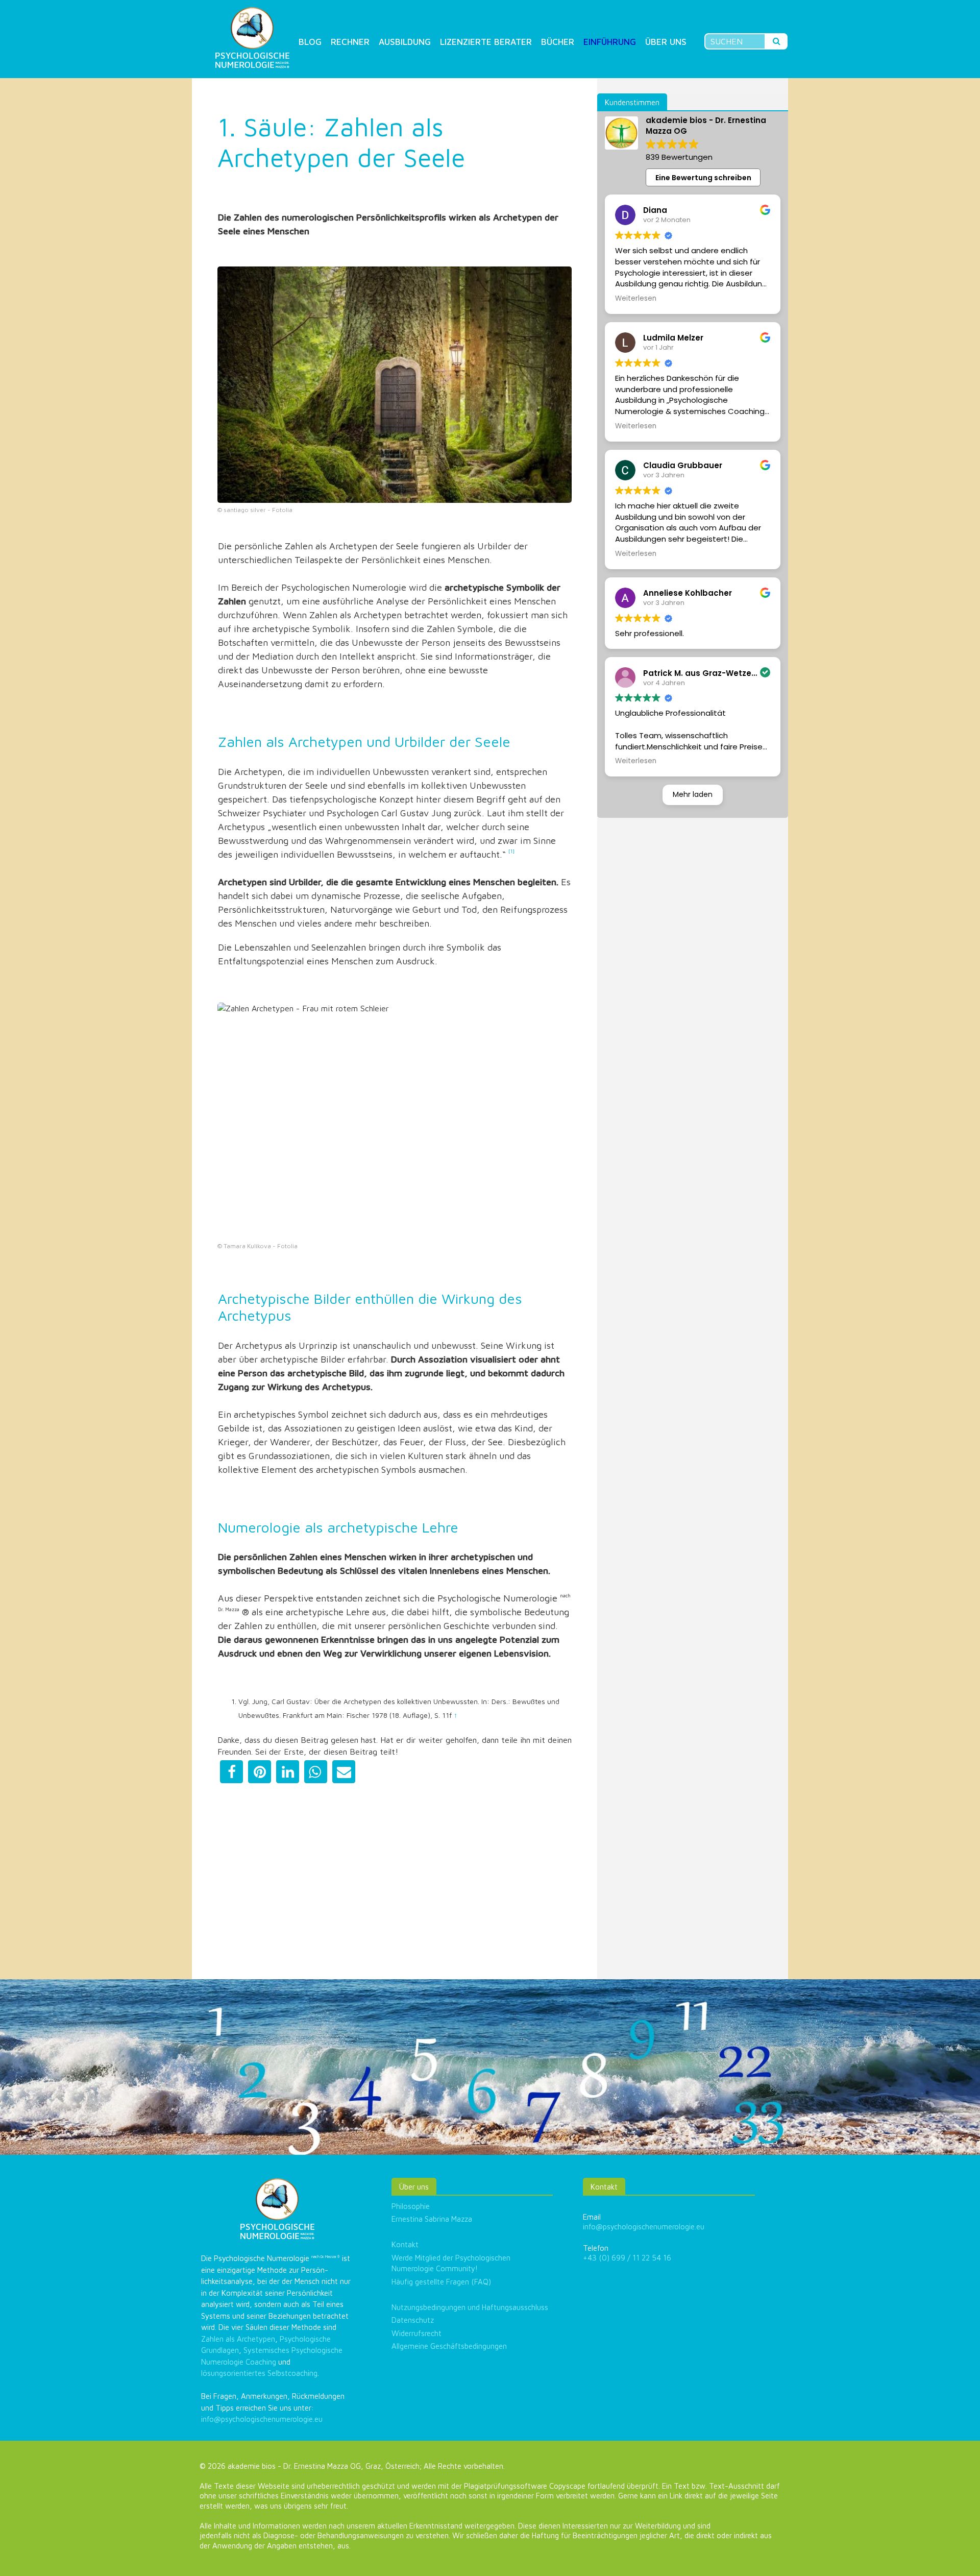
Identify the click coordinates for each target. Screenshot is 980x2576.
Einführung (610, 42)
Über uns (666, 42)
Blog (310, 42)
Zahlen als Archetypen (238, 2339)
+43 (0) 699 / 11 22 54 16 (627, 2258)
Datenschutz (413, 2320)
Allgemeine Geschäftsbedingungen (449, 2346)
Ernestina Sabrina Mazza (432, 2219)
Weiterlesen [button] (636, 299)
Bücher (558, 42)
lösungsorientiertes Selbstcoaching (259, 2373)
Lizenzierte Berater (486, 42)
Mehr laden (693, 794)
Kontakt (405, 2244)
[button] (231, 1772)
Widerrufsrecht (416, 2333)
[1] (511, 851)
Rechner (350, 42)
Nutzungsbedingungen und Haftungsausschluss (470, 2307)
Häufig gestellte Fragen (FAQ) (441, 2282)
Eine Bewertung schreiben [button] (703, 178)
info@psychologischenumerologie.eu (262, 2419)
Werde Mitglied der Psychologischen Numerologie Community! (451, 2263)
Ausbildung (405, 42)
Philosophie (411, 2206)
